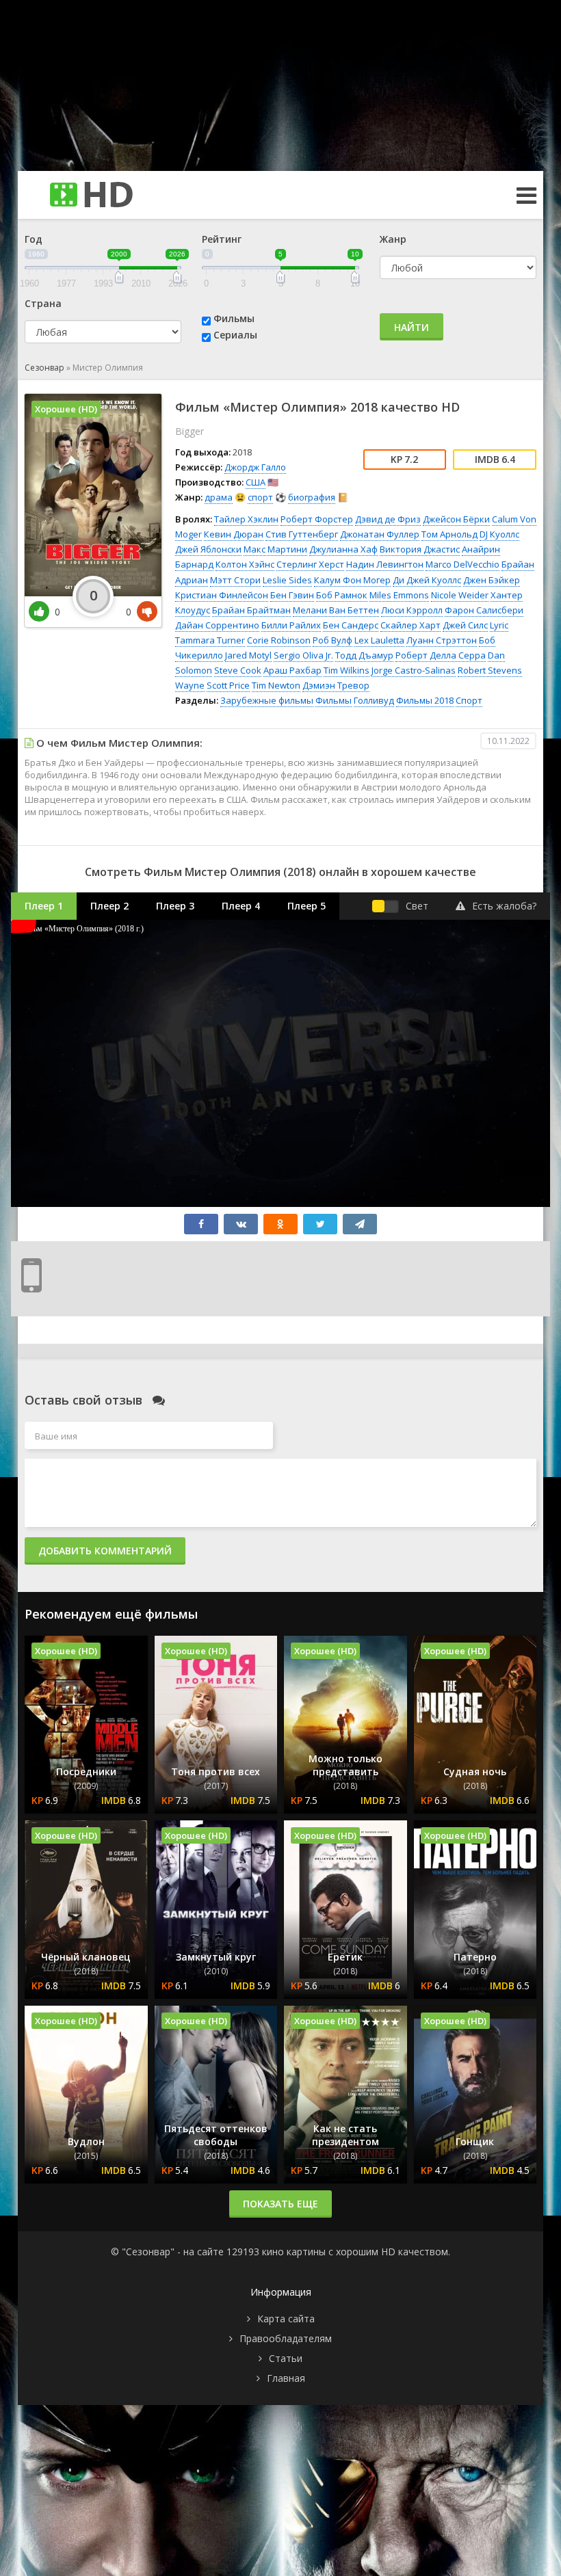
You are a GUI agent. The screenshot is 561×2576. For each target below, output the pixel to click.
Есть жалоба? (504, 906)
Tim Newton (276, 685)
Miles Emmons (399, 595)
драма (219, 497)
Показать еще (280, 2204)
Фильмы (234, 318)
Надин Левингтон (385, 564)
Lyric (499, 625)
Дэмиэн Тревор (336, 685)
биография (312, 497)
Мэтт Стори (235, 580)
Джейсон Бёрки (456, 519)
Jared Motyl (248, 655)
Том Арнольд (449, 534)
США (256, 482)
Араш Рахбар (292, 670)
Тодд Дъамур (364, 655)
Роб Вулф (332, 640)
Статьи (286, 2358)
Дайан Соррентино (217, 625)
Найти (412, 327)
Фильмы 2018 (425, 700)
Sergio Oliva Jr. (303, 655)
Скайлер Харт (410, 625)
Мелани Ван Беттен (336, 610)
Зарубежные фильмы (267, 700)
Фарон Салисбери (484, 610)
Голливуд (374, 700)
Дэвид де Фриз (388, 519)
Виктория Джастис (420, 549)
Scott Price (228, 685)
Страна (43, 303)
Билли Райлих (291, 625)
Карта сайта (286, 2319)
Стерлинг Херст (310, 564)
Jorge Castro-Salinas (414, 670)
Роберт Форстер (317, 519)
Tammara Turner (210, 640)
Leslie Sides (287, 580)
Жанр (393, 239)
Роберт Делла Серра (441, 655)
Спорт (469, 700)
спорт (260, 497)
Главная (286, 2378)
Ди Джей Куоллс (427, 580)
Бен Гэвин (292, 595)
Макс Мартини (275, 549)
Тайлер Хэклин (246, 519)
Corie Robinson (279, 640)
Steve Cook (238, 670)
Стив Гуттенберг (302, 534)
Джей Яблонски (208, 549)
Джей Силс (465, 625)
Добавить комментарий (105, 1551)
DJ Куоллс (499, 534)
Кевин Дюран (234, 534)
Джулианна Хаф (343, 549)
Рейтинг (222, 239)
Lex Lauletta (379, 640)
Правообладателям (286, 2338)
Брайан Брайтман (251, 610)
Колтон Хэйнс (245, 564)
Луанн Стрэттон (442, 640)
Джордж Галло (255, 467)
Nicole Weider (460, 595)
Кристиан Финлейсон (222, 595)
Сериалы (235, 335)
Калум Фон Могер (352, 580)
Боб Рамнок (342, 595)
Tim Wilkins (347, 670)
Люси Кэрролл (412, 610)
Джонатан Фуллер (380, 534)
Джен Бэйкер (492, 580)
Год (34, 239)
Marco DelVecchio (462, 564)
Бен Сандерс (351, 625)
